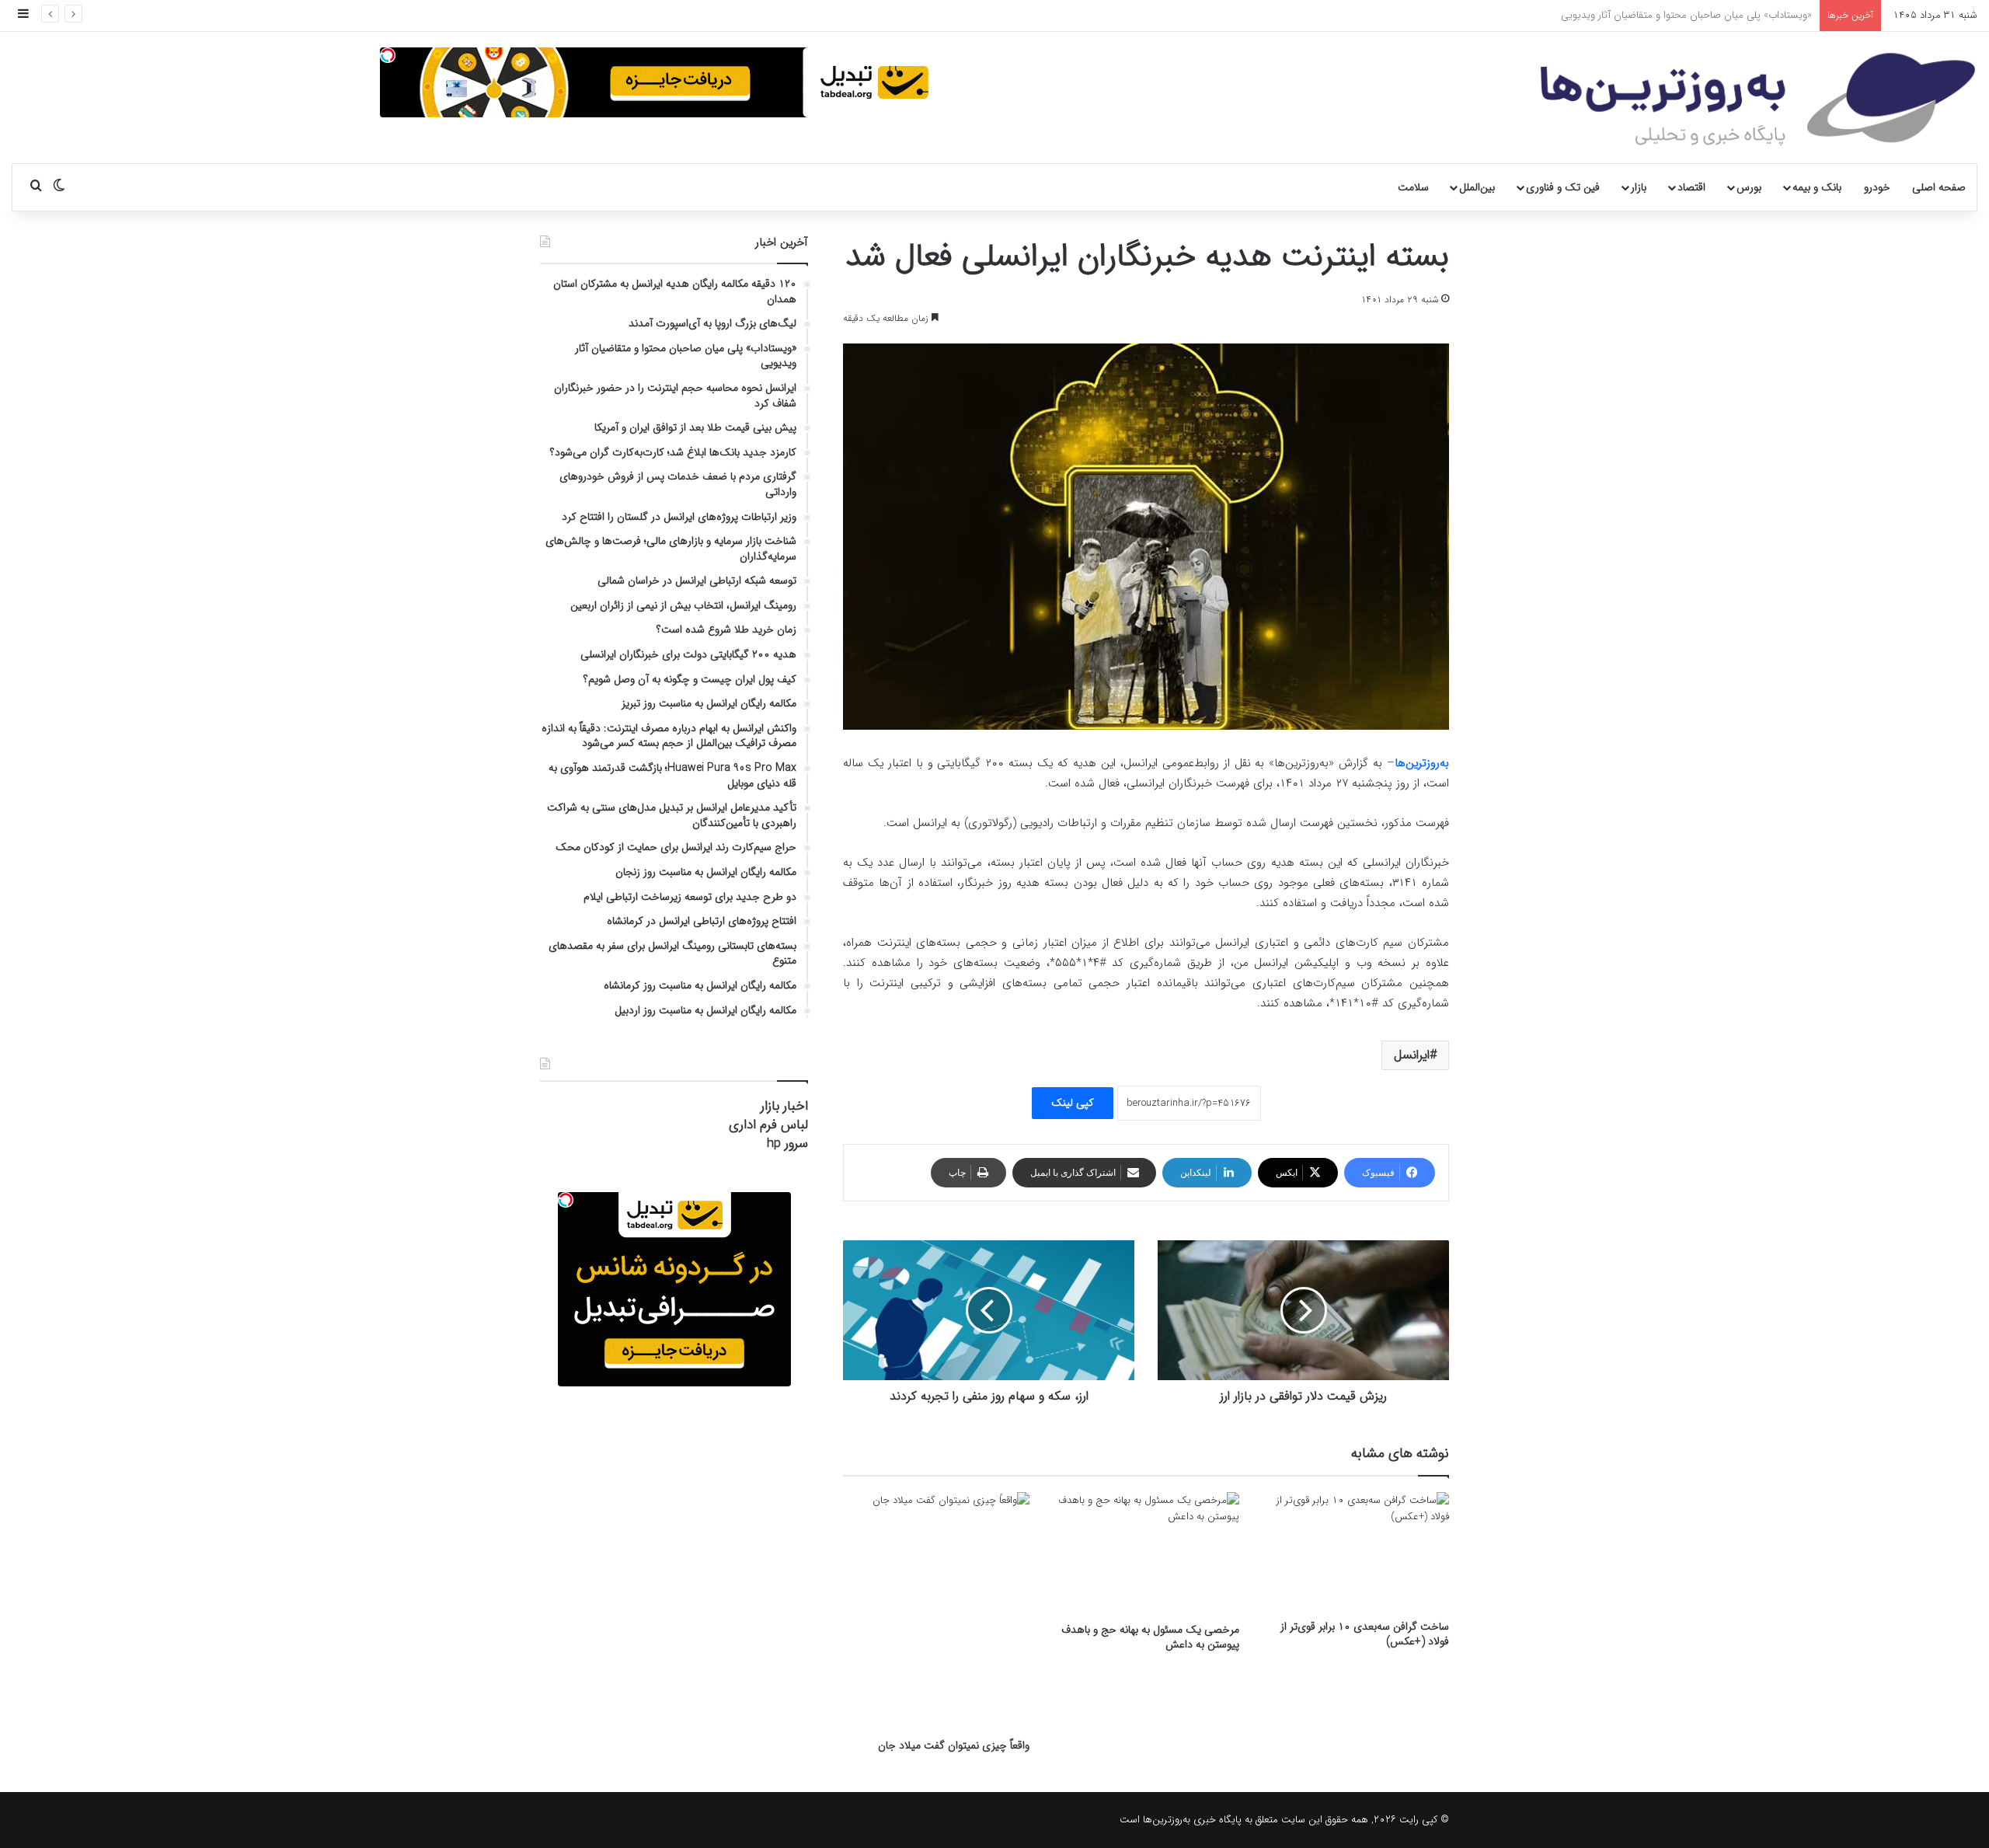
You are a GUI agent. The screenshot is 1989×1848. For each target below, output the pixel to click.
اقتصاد (1691, 187)
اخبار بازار (784, 1106)
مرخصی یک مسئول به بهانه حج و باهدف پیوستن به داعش (1150, 1637)
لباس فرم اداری (768, 1125)
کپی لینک (1073, 1103)
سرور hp (787, 1144)
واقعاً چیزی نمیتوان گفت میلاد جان (954, 1745)
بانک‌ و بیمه (1817, 187)
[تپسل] (388, 55)
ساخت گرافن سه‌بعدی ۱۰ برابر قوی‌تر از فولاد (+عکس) (1365, 1634)
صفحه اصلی (1939, 187)
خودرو (1877, 187)
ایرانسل (1412, 1055)
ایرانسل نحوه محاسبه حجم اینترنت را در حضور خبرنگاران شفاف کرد (1676, 15)
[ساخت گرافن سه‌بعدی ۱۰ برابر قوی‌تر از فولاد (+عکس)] (1356, 1552)
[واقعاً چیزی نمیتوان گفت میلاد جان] (936, 1611)
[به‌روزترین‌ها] (1758, 99)
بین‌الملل (1477, 187)
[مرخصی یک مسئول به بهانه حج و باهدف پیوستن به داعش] (1146, 1553)
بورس (1749, 187)
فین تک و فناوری (1563, 187)
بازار (1639, 187)
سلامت (1413, 187)
